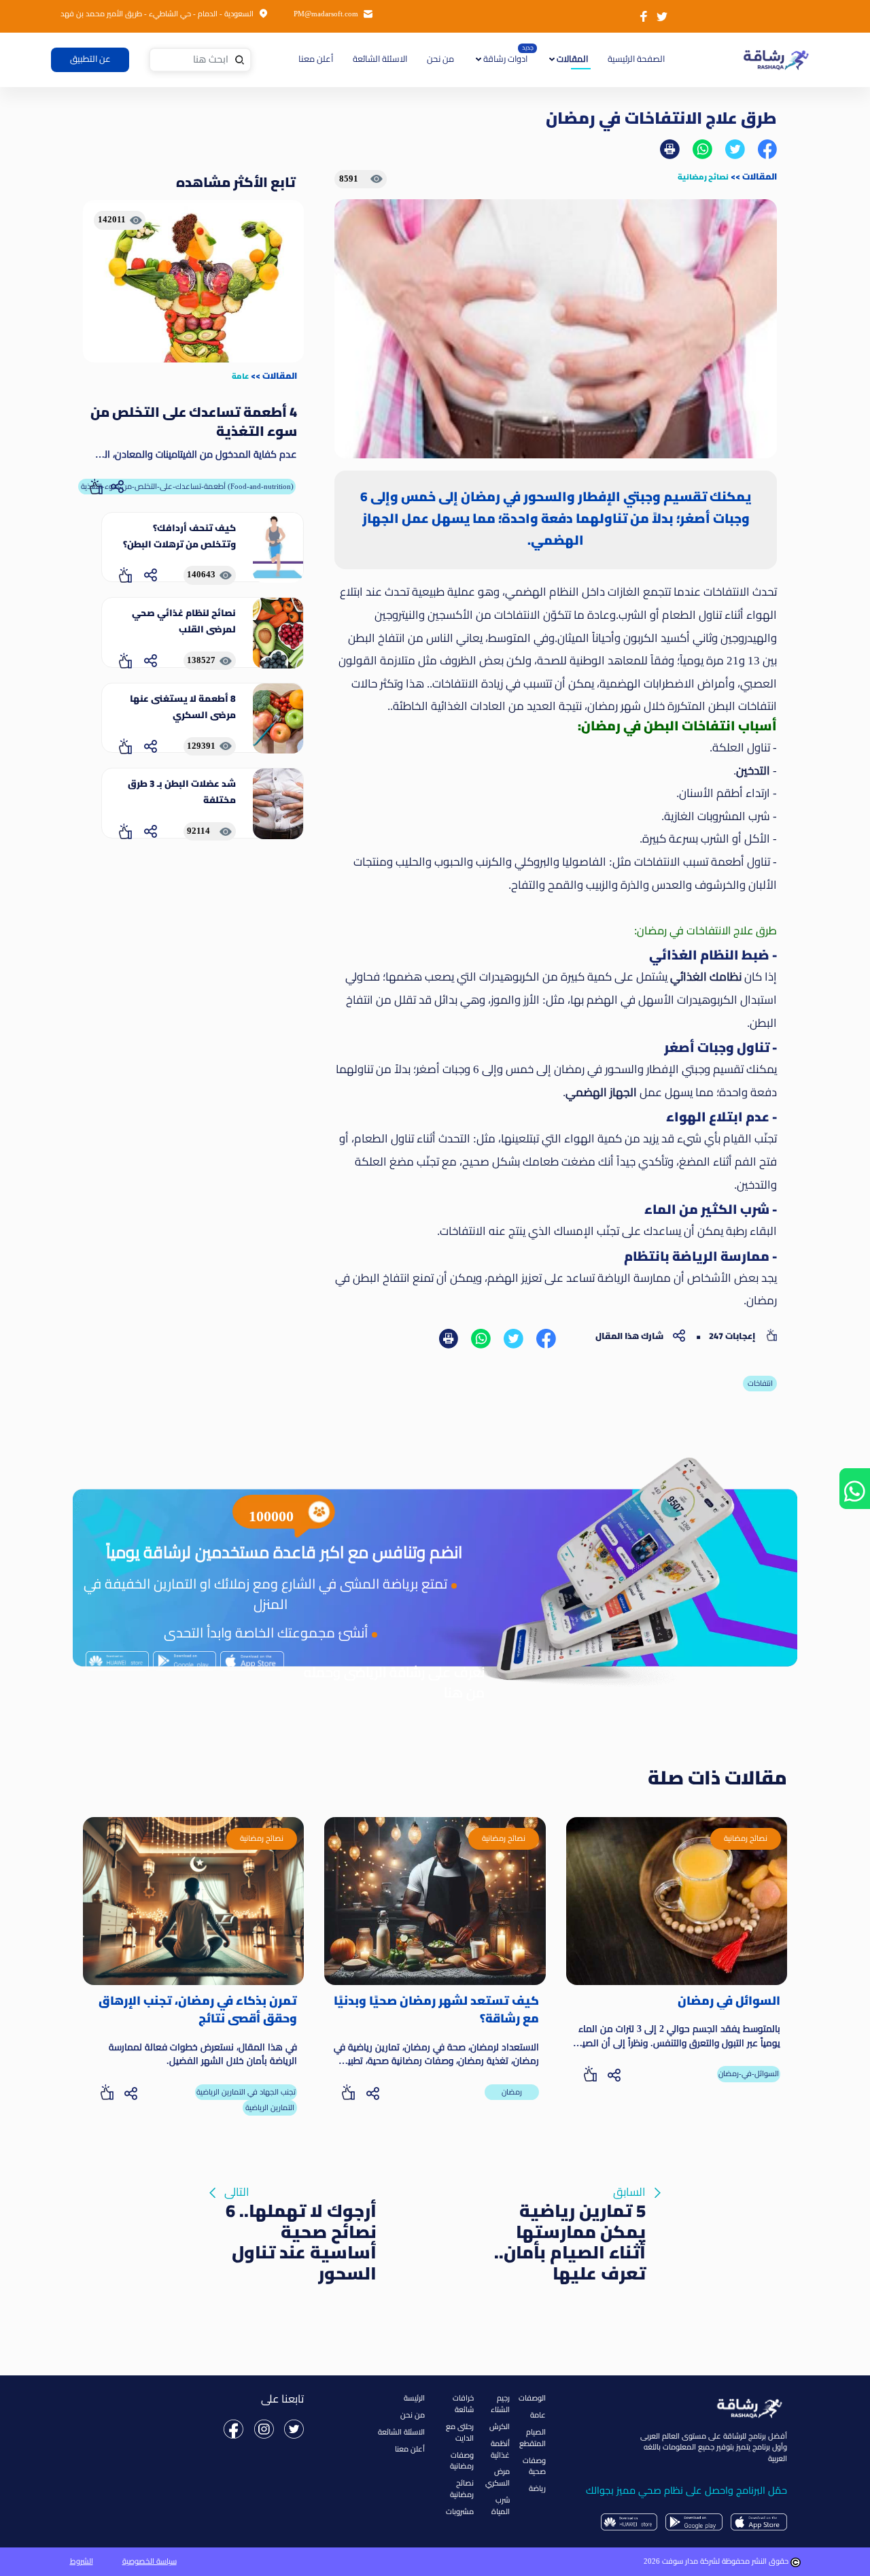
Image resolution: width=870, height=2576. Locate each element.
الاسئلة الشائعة (380, 59)
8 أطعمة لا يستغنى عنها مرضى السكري (183, 707)
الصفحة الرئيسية (635, 59)
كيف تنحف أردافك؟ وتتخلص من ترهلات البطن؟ (179, 536)
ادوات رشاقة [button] (504, 59)
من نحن (440, 59)
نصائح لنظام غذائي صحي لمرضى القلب (184, 621)
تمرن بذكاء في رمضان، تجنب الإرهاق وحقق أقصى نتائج (198, 2010)
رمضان (512, 2092)
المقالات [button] (571, 59)
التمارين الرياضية (270, 2107)
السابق (570, 2194)
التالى (300, 2194)
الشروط (82, 2561)
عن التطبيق (90, 59)
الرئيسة (414, 2398)
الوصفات (532, 2398)
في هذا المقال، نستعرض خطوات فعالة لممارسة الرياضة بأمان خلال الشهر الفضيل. (203, 2054)
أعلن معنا (316, 59)
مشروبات (460, 2511)
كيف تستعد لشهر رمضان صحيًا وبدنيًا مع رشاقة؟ (436, 2010)
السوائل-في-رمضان (749, 2073)
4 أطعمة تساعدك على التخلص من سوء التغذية (194, 422)
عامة (240, 376)
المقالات (760, 176)
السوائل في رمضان (729, 2001)
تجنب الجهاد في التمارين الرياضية (246, 2092)
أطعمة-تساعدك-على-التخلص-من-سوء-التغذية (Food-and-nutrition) (187, 486)
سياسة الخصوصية (150, 2561)
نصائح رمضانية (703, 176)
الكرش (500, 2426)
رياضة (537, 2488)
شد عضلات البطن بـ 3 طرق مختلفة (182, 792)
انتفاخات (760, 1383)
